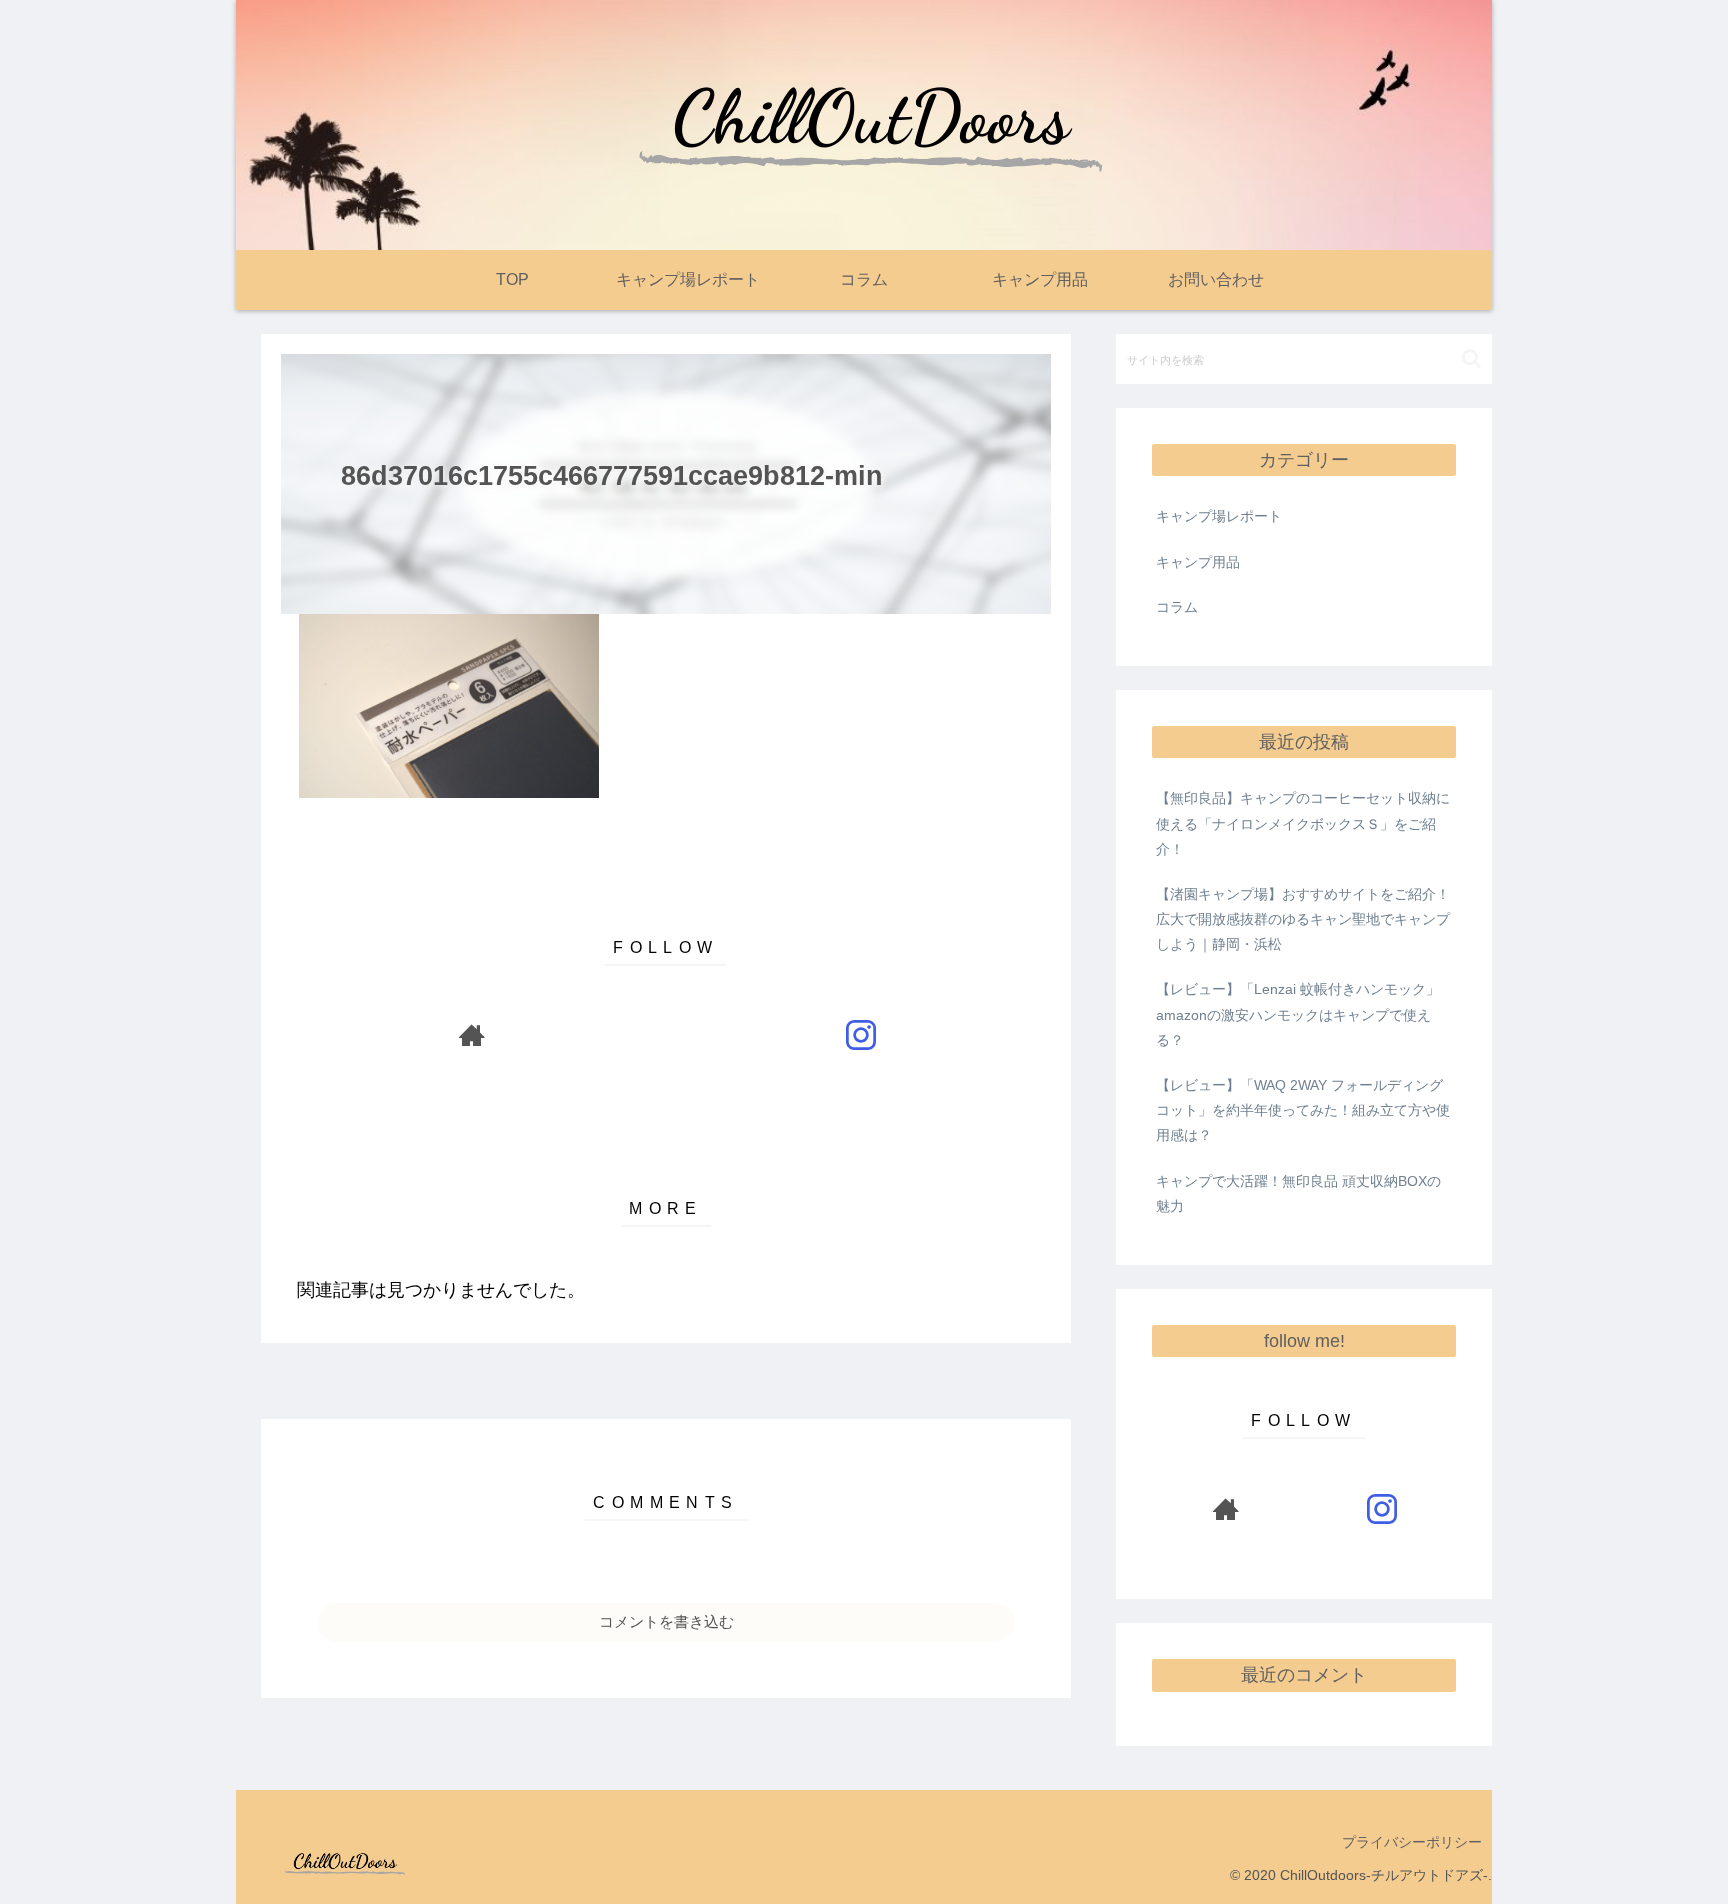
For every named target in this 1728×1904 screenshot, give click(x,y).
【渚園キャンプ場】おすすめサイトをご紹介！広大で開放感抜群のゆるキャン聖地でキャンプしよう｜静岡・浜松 (1303, 919)
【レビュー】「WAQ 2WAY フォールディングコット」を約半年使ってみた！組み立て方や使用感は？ (1303, 1110)
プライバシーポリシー (1412, 1842)
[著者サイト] (471, 1034)
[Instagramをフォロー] (860, 1034)
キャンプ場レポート (1219, 516)
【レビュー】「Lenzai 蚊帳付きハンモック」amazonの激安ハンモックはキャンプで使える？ (1298, 1014)
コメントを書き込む (666, 1621)
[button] (1471, 358)
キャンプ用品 (1198, 562)
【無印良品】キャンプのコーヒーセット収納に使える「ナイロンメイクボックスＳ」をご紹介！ (1303, 823)
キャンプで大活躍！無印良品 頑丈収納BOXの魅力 (1298, 1193)
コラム (1177, 607)
